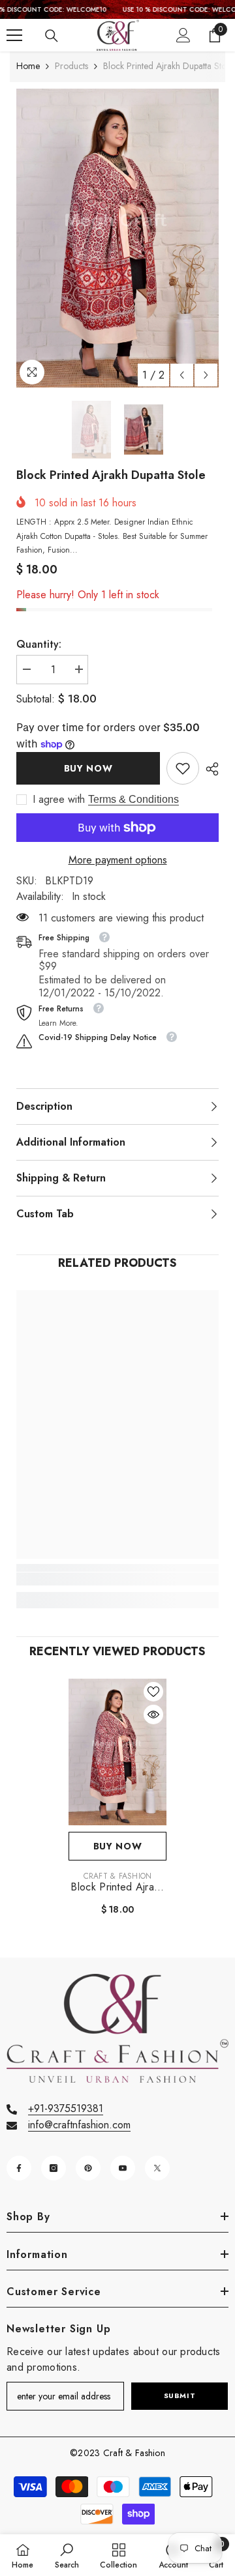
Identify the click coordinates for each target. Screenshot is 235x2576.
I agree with (59, 800)
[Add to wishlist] (153, 1692)
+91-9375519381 (66, 2108)
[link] (183, 768)
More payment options (118, 860)
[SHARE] (209, 769)
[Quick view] (153, 1715)
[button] (182, 375)
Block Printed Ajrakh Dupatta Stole (117, 1887)
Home (28, 66)
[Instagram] (54, 2168)
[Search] (52, 36)
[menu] (14, 35)
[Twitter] (157, 2168)
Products (71, 66)
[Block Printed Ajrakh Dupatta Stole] (117, 1752)
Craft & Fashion (118, 1876)
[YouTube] (123, 2168)
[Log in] (183, 35)
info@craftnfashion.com (79, 2125)
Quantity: (39, 644)
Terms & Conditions (133, 799)
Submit (180, 2395)
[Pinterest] (88, 2168)
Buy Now (88, 768)
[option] (117, 238)
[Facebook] (19, 2168)
